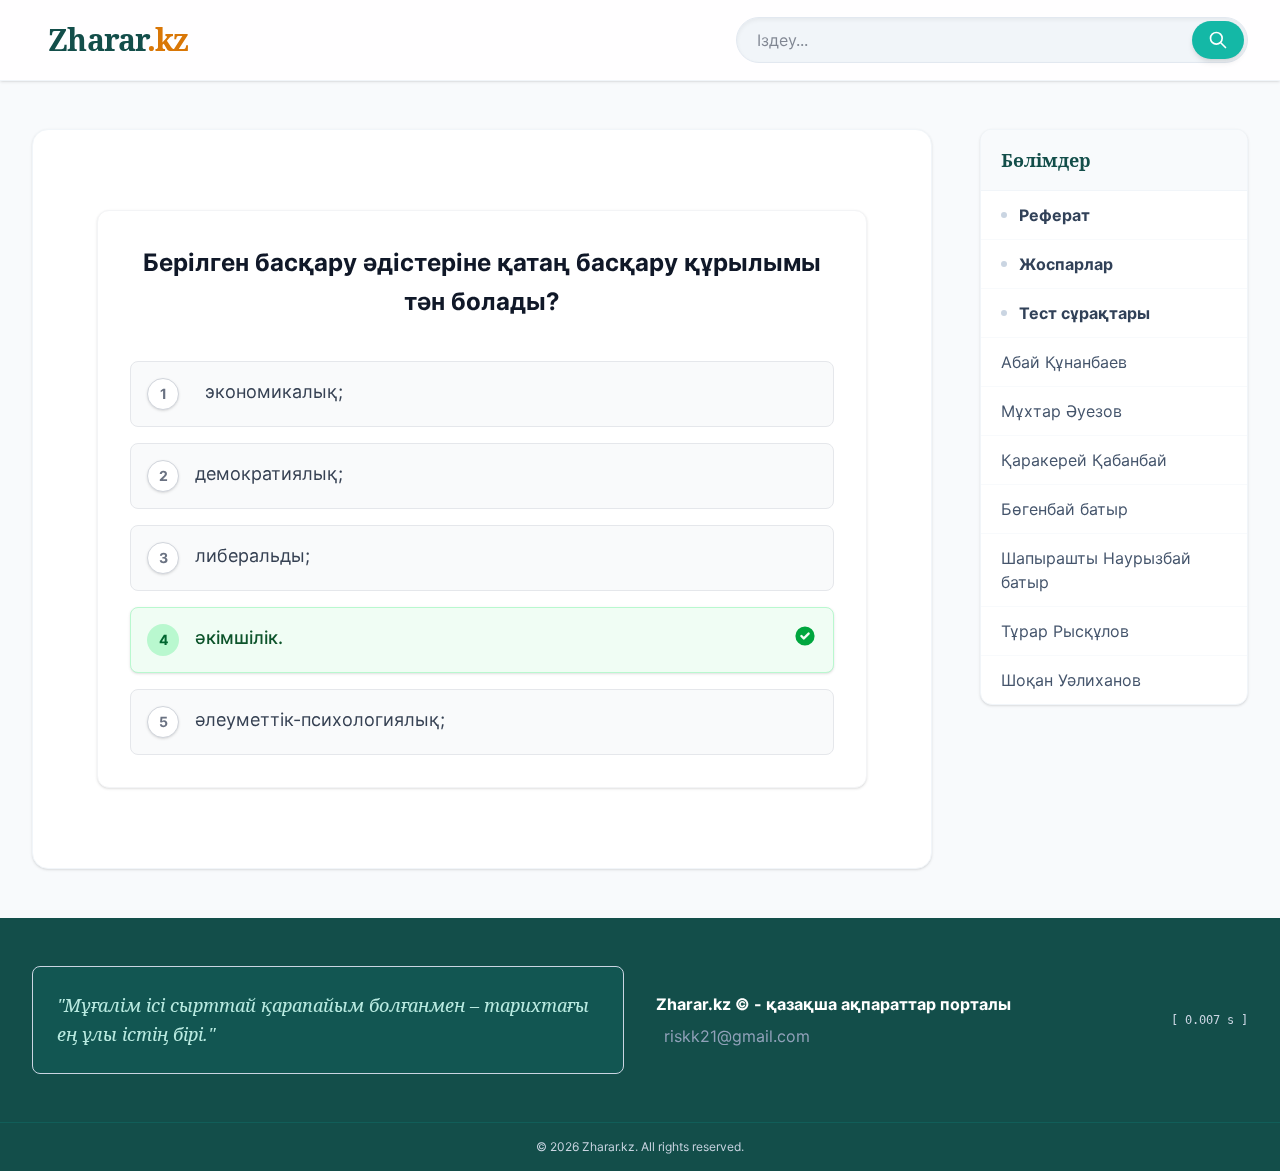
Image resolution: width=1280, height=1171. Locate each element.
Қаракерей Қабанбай (1084, 460)
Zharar (118, 39)
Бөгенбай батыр (1064, 509)
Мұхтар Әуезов (1061, 411)
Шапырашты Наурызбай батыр (1096, 570)
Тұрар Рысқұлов (1065, 631)
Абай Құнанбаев (1064, 362)
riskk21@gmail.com (737, 1036)
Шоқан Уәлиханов (1071, 680)
